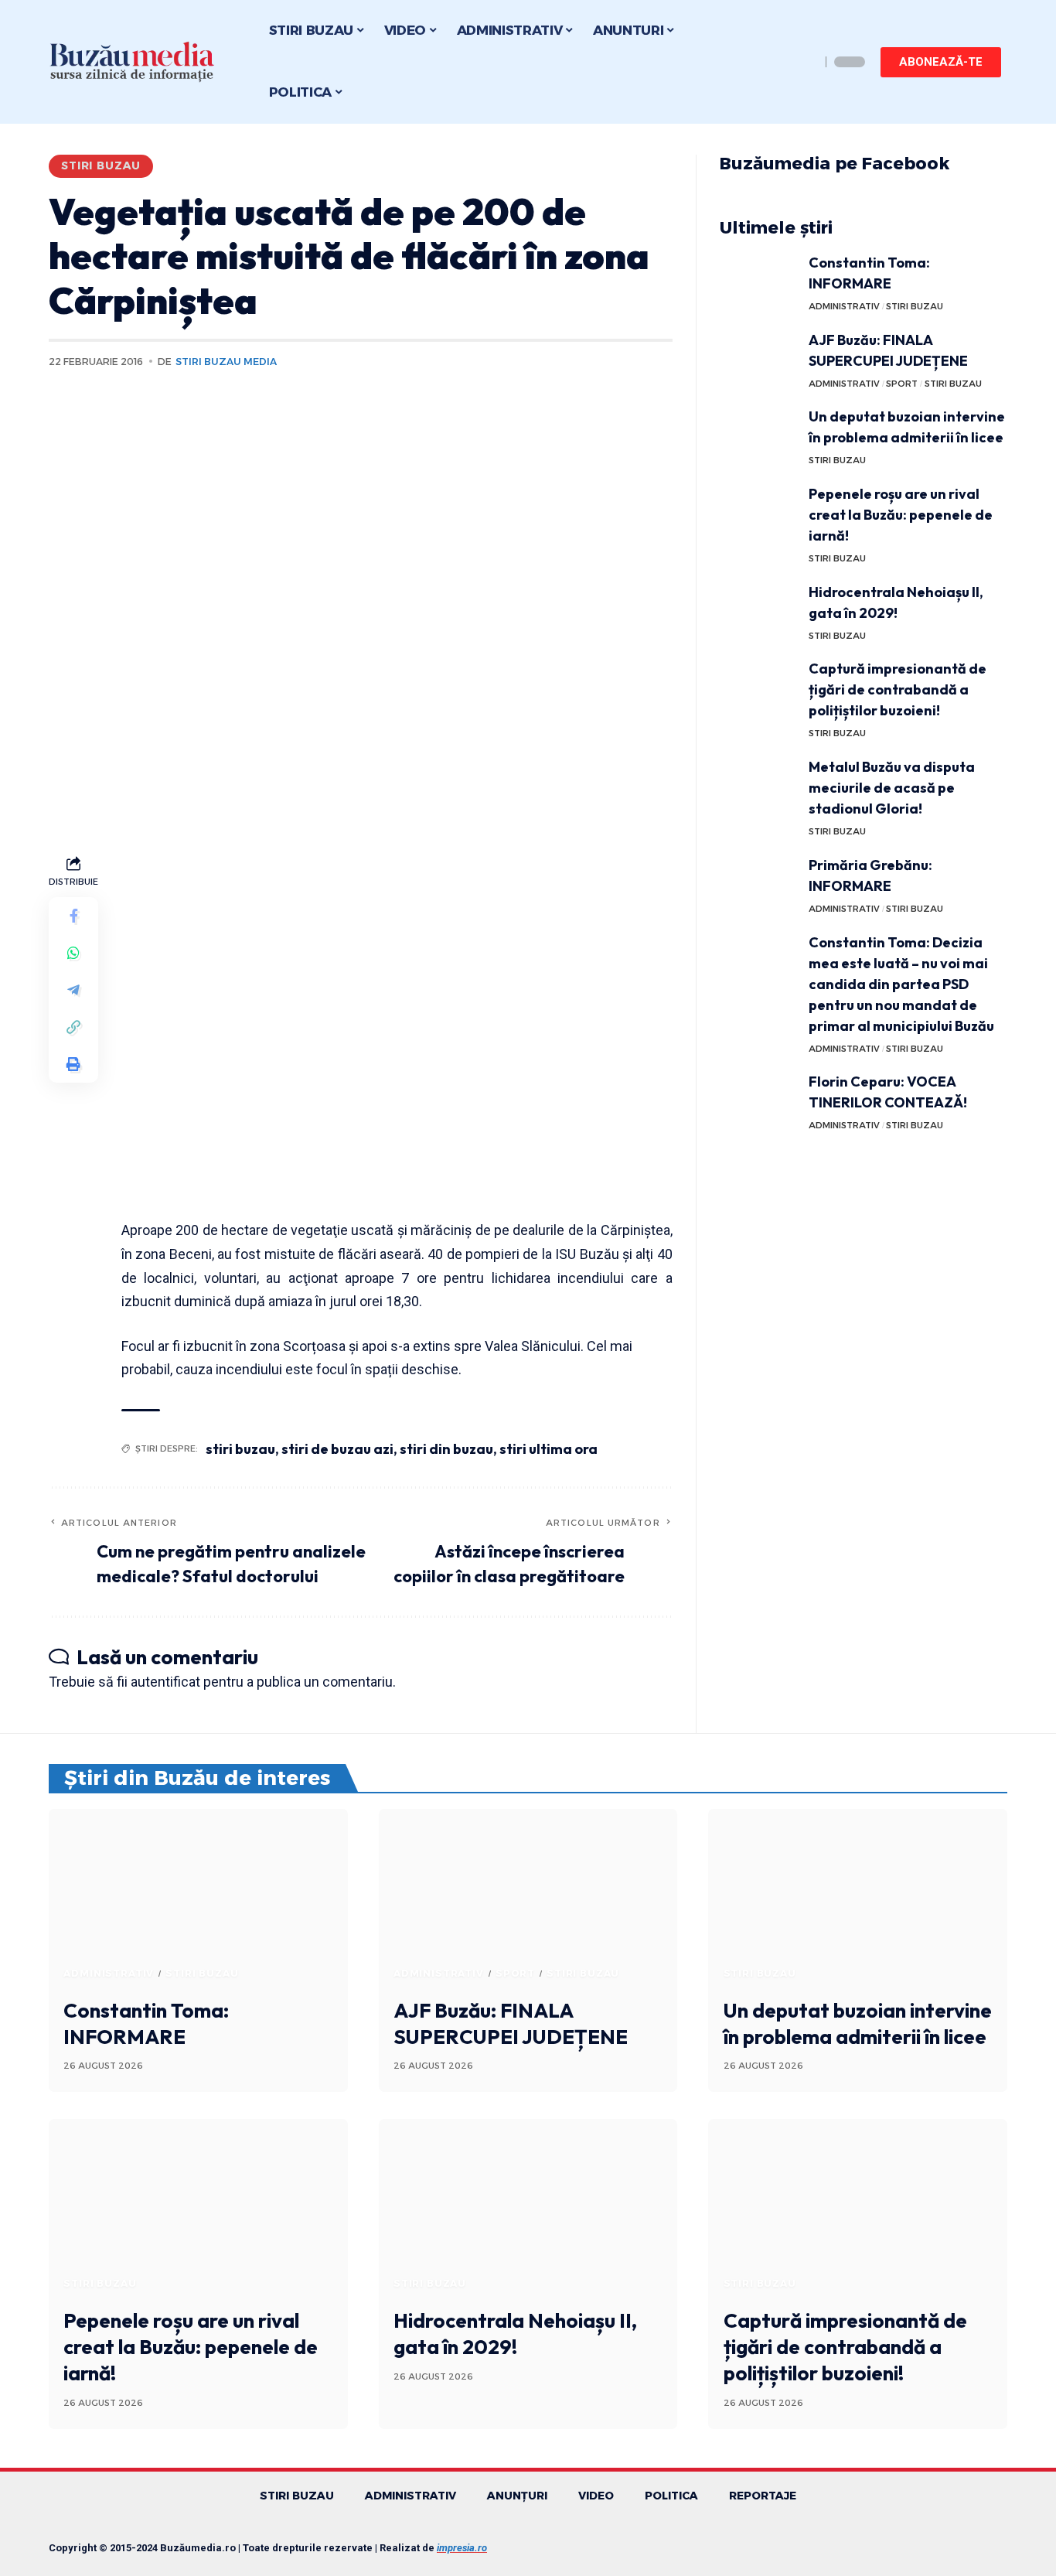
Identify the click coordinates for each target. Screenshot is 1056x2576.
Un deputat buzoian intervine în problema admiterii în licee (858, 2023)
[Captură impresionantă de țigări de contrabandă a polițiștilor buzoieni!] (758, 687)
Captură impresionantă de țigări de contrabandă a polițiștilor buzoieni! (898, 689)
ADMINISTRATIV (844, 306)
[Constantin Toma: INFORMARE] (758, 281)
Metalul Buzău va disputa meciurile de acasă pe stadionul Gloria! (892, 788)
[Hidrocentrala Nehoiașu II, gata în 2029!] (758, 611)
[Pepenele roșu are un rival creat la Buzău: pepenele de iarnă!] (758, 512)
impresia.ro (462, 2548)
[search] (805, 62)
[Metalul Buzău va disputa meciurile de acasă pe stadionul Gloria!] (758, 785)
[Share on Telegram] (73, 991)
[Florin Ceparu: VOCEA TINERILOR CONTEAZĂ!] (758, 1100)
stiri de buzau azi (337, 1449)
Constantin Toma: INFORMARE (146, 2023)
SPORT (902, 384)
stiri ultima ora (548, 1449)
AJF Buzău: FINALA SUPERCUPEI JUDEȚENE (511, 2023)
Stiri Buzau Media (226, 362)
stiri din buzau (446, 1449)
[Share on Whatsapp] (73, 954)
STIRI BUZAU (101, 165)
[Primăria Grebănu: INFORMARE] (758, 884)
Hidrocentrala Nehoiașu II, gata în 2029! (515, 2334)
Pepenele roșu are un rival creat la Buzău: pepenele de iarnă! (901, 515)
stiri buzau (240, 1449)
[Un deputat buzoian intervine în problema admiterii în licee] (758, 435)
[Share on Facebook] (73, 916)
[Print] (73, 1065)
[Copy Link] (73, 1028)
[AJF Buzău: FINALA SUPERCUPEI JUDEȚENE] (758, 358)
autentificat (165, 1682)
